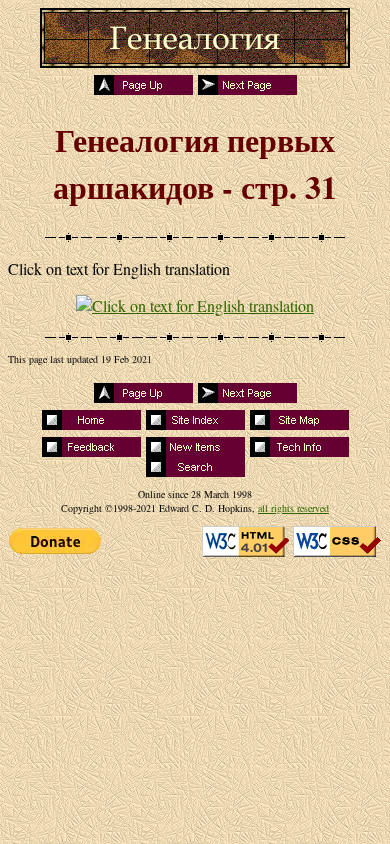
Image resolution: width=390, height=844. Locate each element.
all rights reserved (293, 508)
